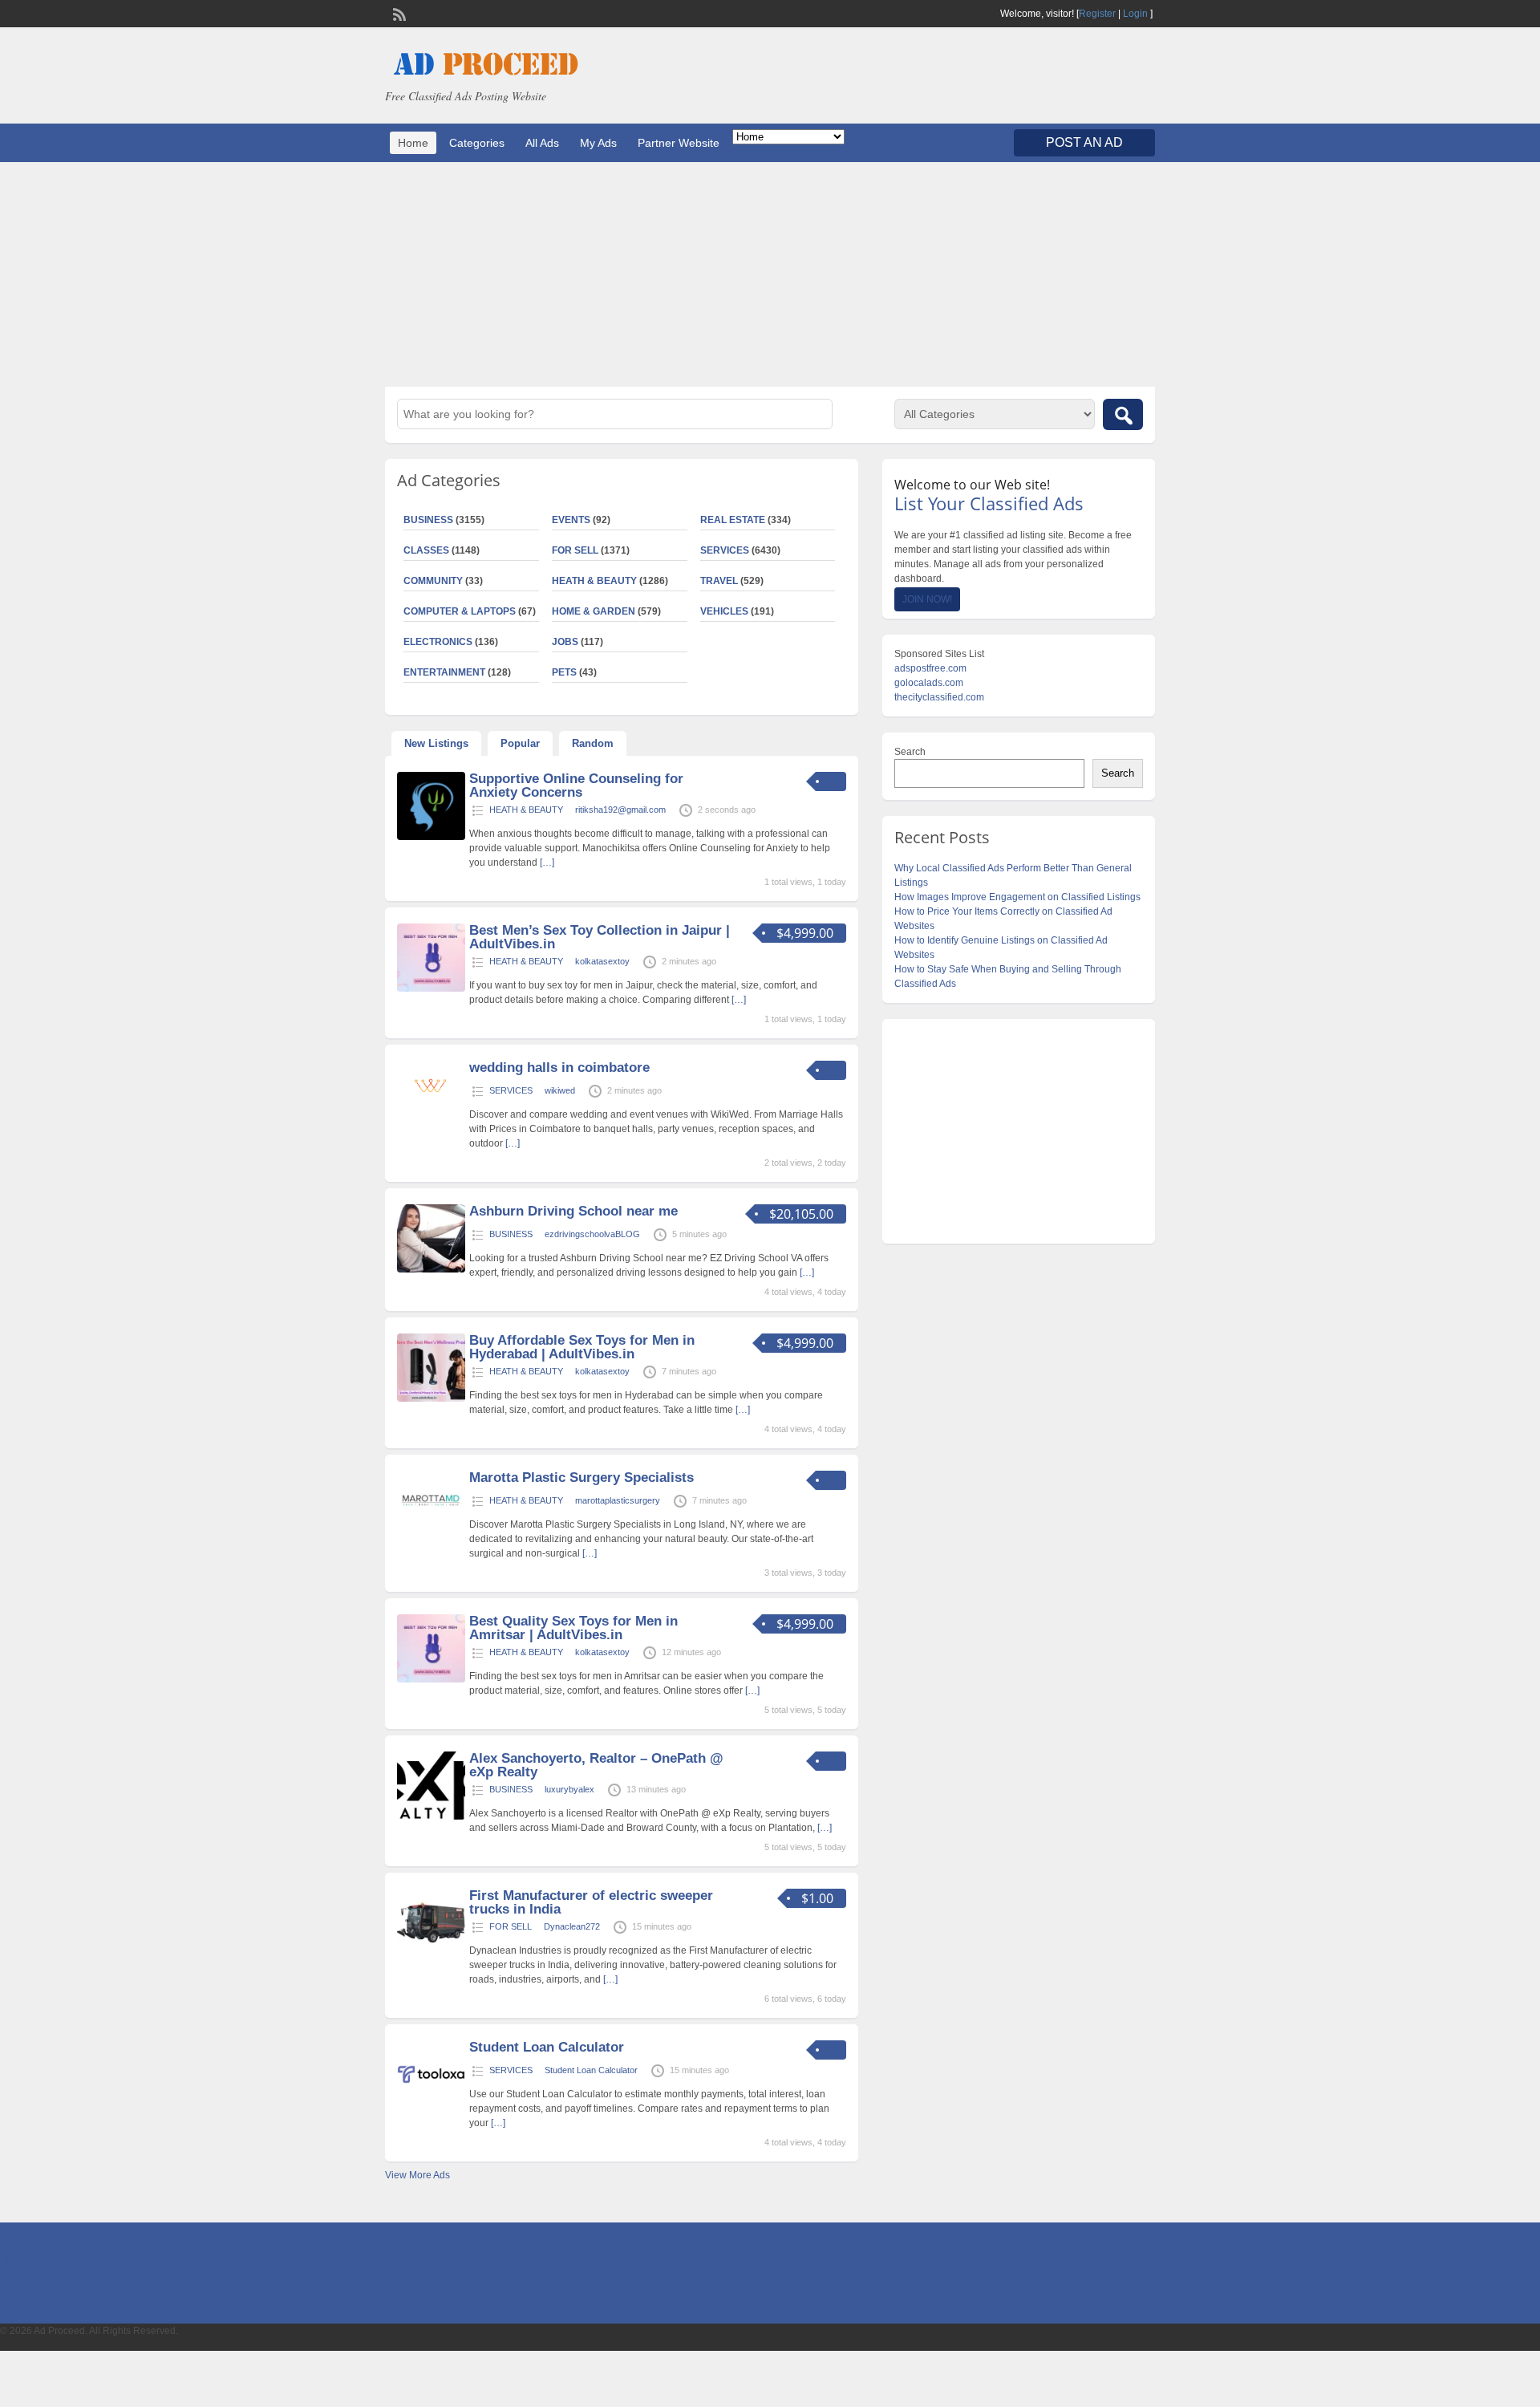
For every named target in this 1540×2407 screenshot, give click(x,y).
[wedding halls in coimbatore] (431, 1101)
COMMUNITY (433, 581)
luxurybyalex (569, 1789)
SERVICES (725, 550)
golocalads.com (929, 683)
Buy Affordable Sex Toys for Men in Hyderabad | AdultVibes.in (582, 1347)
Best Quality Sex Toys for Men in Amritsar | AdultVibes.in (573, 1628)
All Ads (542, 143)
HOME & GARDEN (594, 611)
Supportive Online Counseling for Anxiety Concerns (576, 785)
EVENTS (571, 520)
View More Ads (417, 2175)
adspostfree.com (930, 668)
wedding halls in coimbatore (559, 1068)
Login (1135, 14)
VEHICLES (724, 611)
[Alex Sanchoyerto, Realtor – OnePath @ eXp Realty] (431, 1816)
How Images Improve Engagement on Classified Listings (1017, 897)
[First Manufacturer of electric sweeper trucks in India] (431, 1954)
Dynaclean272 (572, 1926)
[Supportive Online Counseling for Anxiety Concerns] (431, 837)
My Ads (598, 143)
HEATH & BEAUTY (594, 581)
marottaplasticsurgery (618, 1500)
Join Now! (927, 599)
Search (910, 752)
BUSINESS (428, 520)
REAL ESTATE (733, 520)
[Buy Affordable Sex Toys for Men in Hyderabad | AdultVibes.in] (431, 1398)
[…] (547, 863)
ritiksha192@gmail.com (620, 810)
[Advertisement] (770, 274)
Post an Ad (1084, 142)
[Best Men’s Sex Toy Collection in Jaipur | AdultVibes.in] (431, 988)
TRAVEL (719, 581)
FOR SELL (575, 550)
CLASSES (426, 550)
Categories (477, 143)
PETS (564, 672)
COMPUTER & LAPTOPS (460, 611)
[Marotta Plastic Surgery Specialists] (431, 1536)
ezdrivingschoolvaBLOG (592, 1234)
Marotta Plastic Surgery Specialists (582, 1477)
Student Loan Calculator (547, 2047)
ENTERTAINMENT (444, 672)
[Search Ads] (1123, 414)
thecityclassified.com (939, 697)
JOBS (565, 642)
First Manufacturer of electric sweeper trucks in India (591, 1902)
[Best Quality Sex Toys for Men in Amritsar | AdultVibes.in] (431, 1679)
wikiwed (560, 1090)
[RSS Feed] (398, 13)
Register (1097, 14)
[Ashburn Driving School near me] (431, 1269)
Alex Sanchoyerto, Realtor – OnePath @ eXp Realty (596, 1765)
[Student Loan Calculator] (431, 2105)
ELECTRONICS (438, 642)
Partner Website (679, 143)
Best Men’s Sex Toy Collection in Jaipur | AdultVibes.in (600, 937)
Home (413, 143)
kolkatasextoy (602, 961)
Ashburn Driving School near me (573, 1211)
